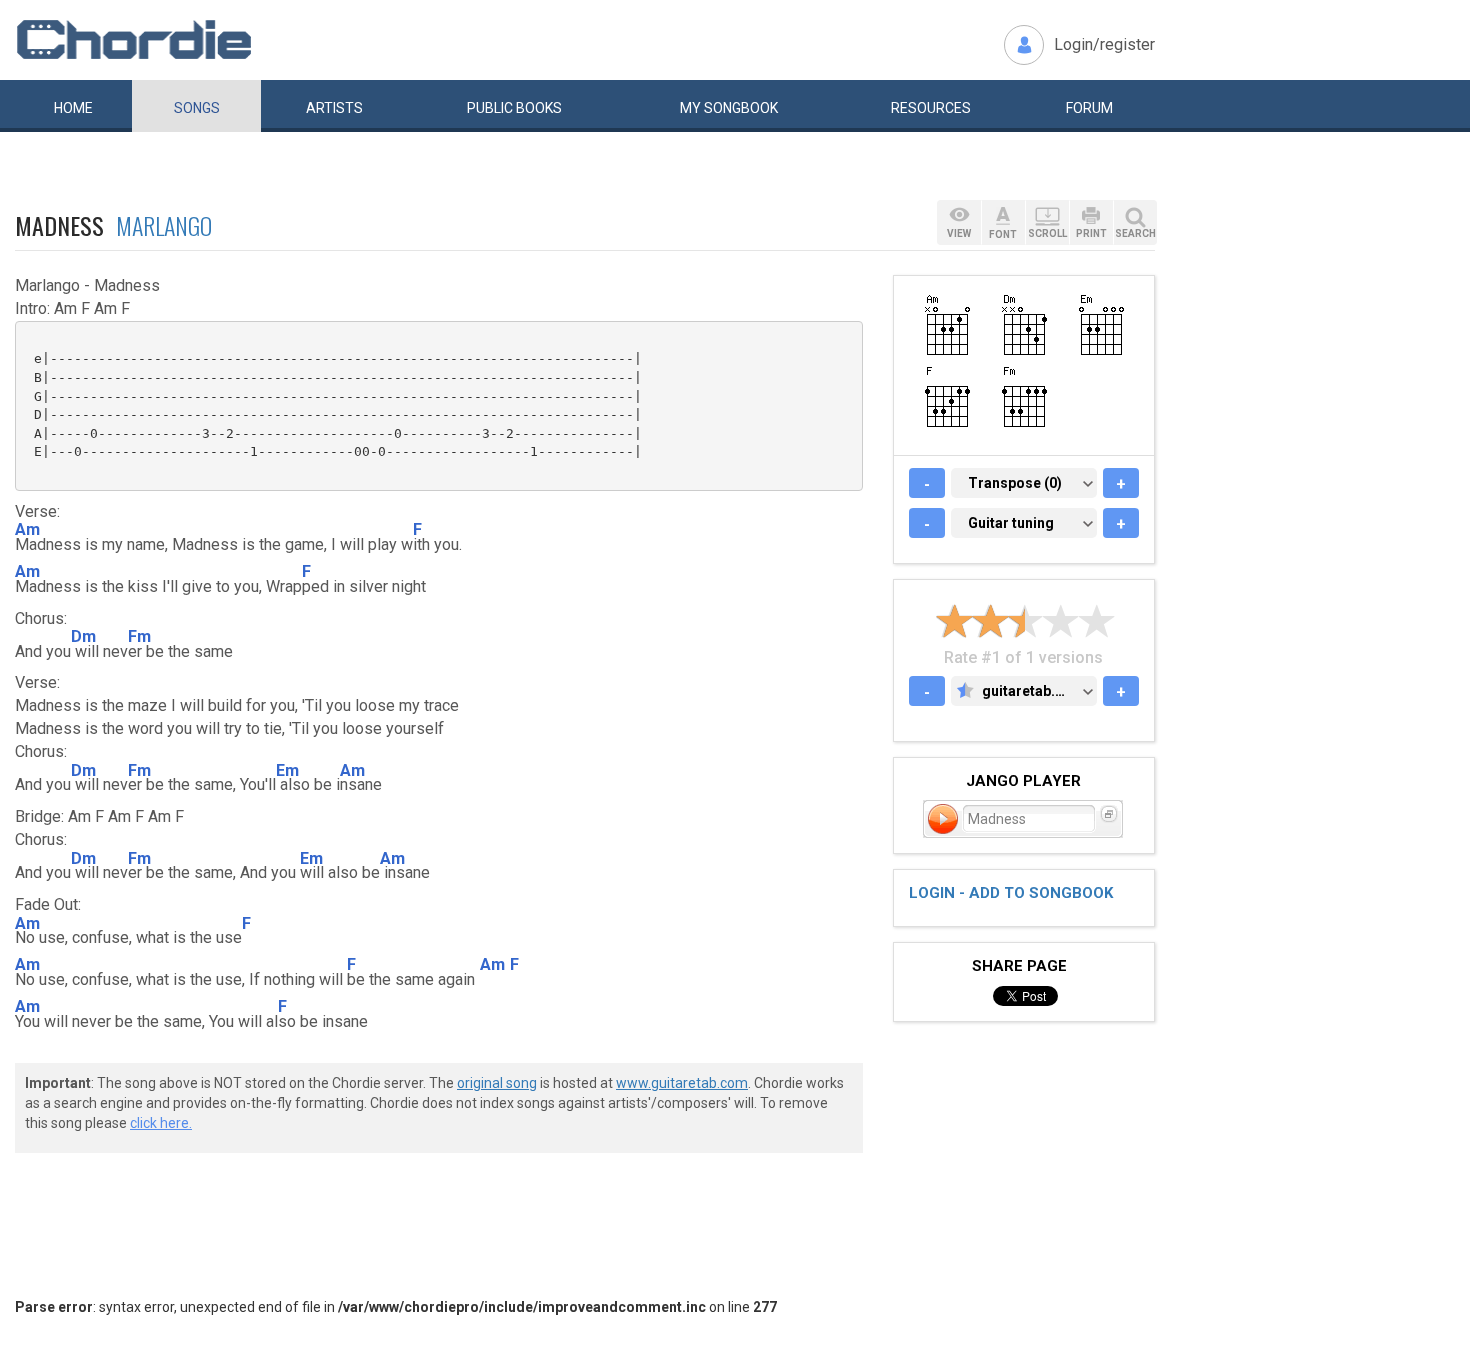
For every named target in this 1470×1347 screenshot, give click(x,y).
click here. (161, 1123)
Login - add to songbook (1011, 893)
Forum (1089, 108)
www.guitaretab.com (682, 1083)
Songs (197, 108)
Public (514, 108)
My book (729, 108)
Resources (931, 108)
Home (73, 108)
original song (497, 1083)
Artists (334, 108)
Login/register (1104, 44)
